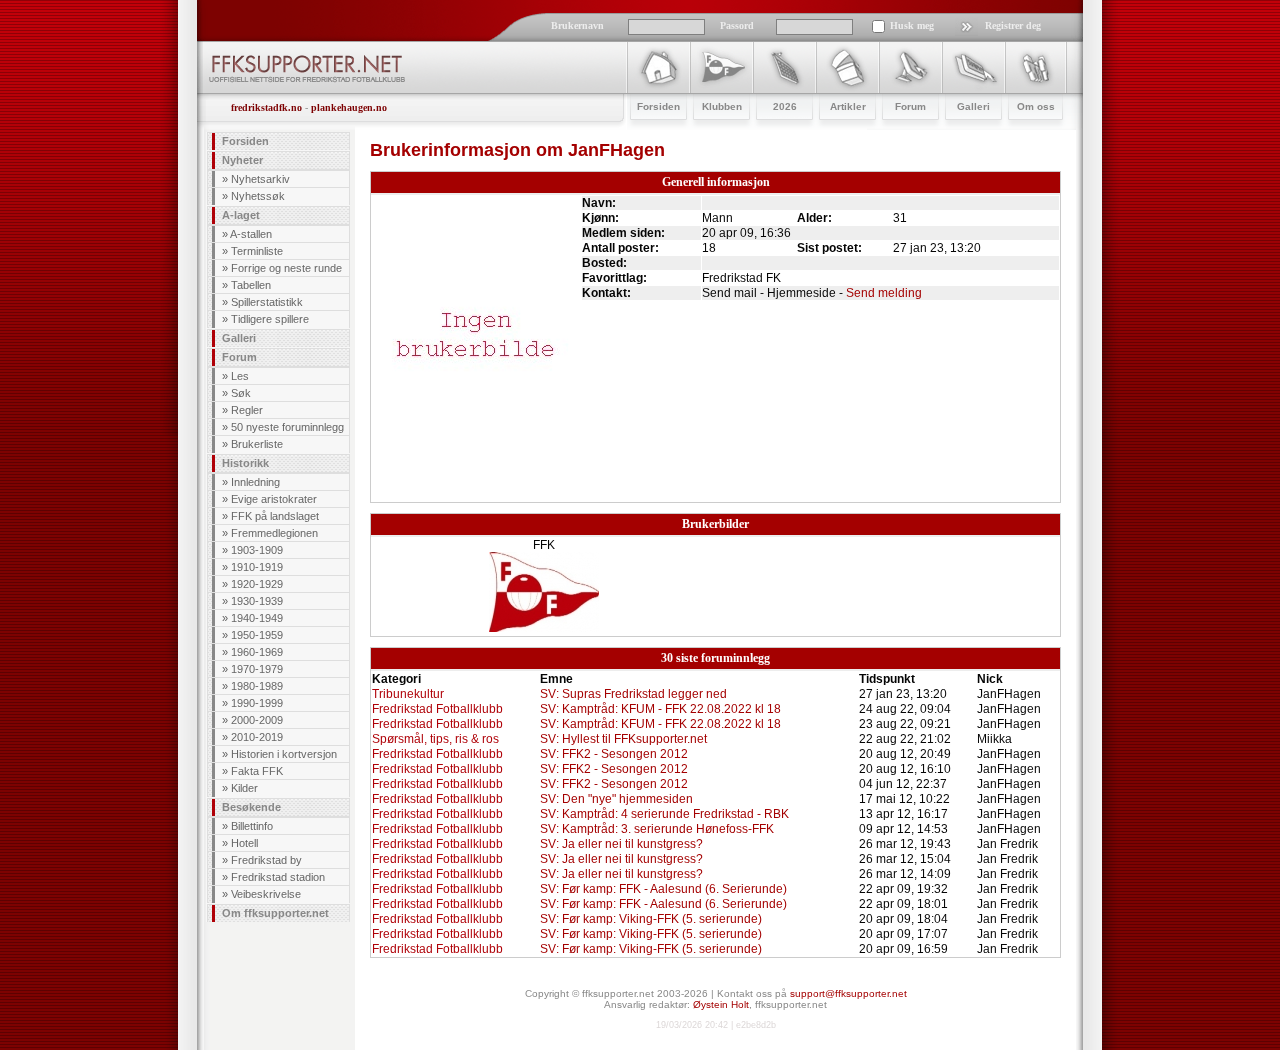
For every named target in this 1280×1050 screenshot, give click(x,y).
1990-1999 (257, 703)
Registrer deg (1013, 25)
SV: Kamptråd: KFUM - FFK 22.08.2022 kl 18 (660, 709)
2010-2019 (257, 737)
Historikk (245, 463)
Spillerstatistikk (267, 302)
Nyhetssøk (258, 196)
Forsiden (245, 141)
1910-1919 (257, 567)
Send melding (884, 293)
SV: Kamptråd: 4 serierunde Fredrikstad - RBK (664, 814)
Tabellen (251, 285)
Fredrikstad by (266, 860)
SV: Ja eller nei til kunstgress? (621, 844)
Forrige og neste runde (286, 268)
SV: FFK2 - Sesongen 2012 (614, 754)
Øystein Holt (721, 1004)
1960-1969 (257, 652)
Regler (247, 410)
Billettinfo (252, 826)
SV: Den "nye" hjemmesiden (616, 799)
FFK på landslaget (275, 516)
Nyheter (242, 160)
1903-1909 (257, 550)
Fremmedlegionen (274, 533)
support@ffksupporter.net (848, 993)
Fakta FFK (257, 771)
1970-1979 (257, 669)
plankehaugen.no (349, 107)
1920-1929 (257, 584)
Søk (241, 393)
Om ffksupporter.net (275, 913)
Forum (239, 357)
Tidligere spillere (270, 319)
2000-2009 (257, 720)
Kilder (244, 788)
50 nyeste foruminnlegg (287, 427)
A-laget (241, 215)
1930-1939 (257, 601)
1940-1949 (257, 618)
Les (240, 376)
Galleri (239, 338)
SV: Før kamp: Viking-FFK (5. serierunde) (651, 919)
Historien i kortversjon (284, 754)
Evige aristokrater (274, 499)
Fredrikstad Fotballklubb (437, 709)
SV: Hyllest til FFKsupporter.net (623, 739)
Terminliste (257, 251)
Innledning (255, 482)
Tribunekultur (408, 694)
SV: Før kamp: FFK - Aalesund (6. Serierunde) (663, 889)
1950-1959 (257, 635)
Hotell (244, 843)
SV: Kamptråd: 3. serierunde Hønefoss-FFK (657, 829)
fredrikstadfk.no (266, 107)
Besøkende (251, 807)
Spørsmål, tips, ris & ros (435, 739)
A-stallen (251, 234)
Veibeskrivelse (266, 894)
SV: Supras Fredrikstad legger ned (633, 694)
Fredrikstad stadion (278, 877)
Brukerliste (257, 444)
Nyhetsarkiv (260, 179)
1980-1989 (257, 686)
